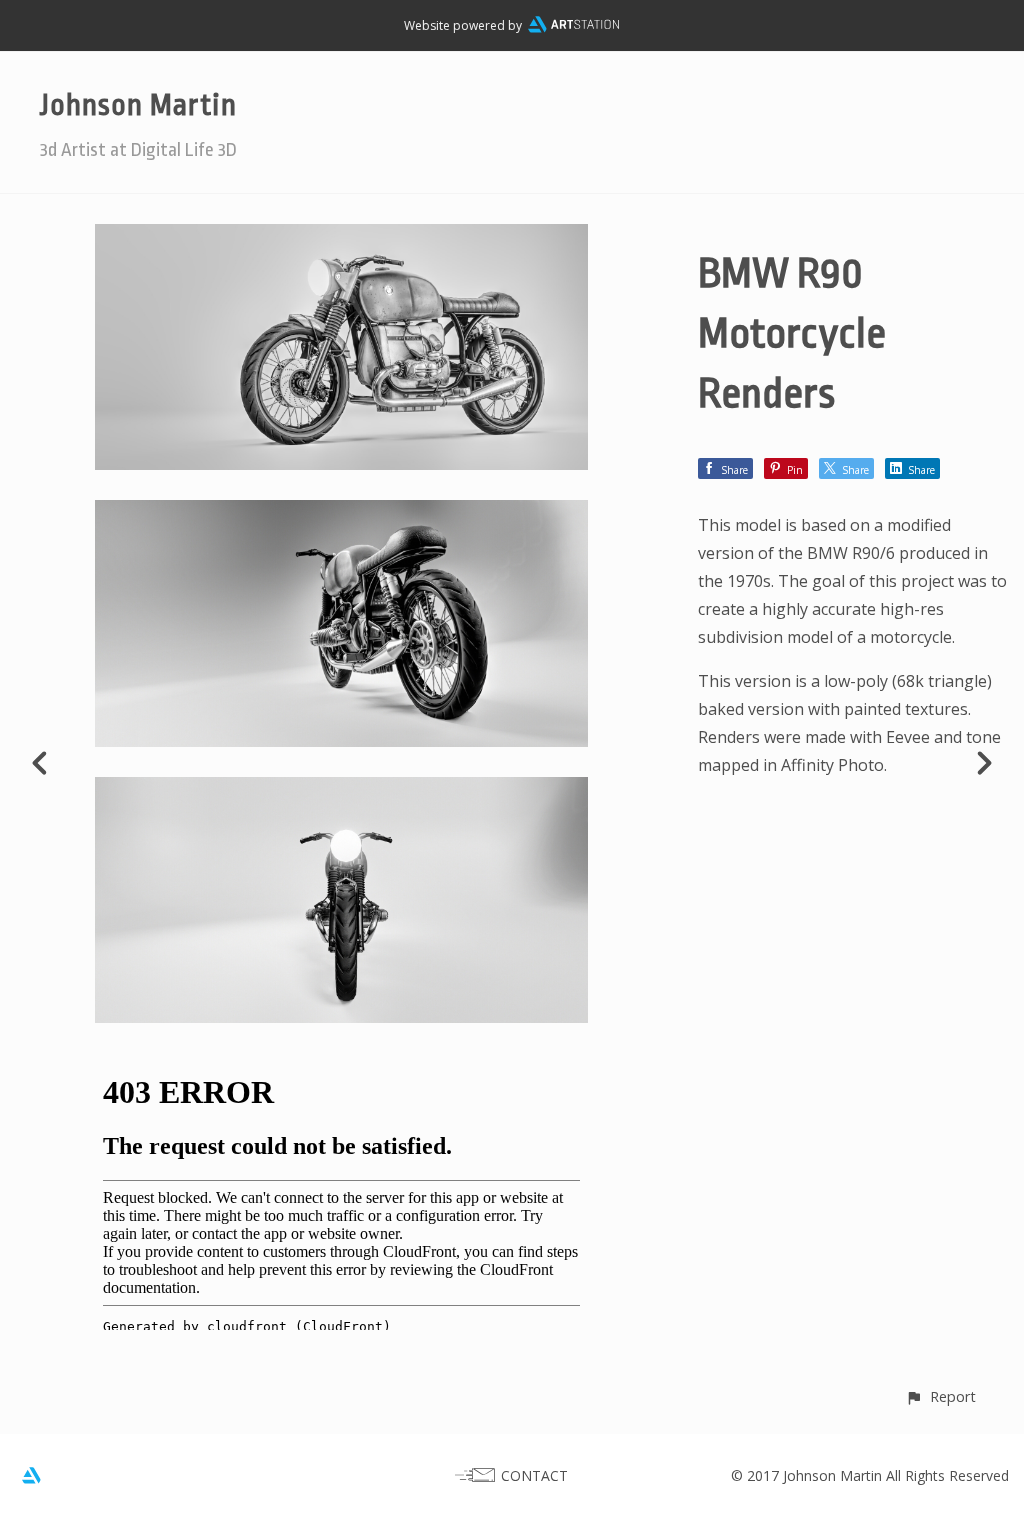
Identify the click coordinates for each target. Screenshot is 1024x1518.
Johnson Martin (138, 105)
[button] (940, 1396)
